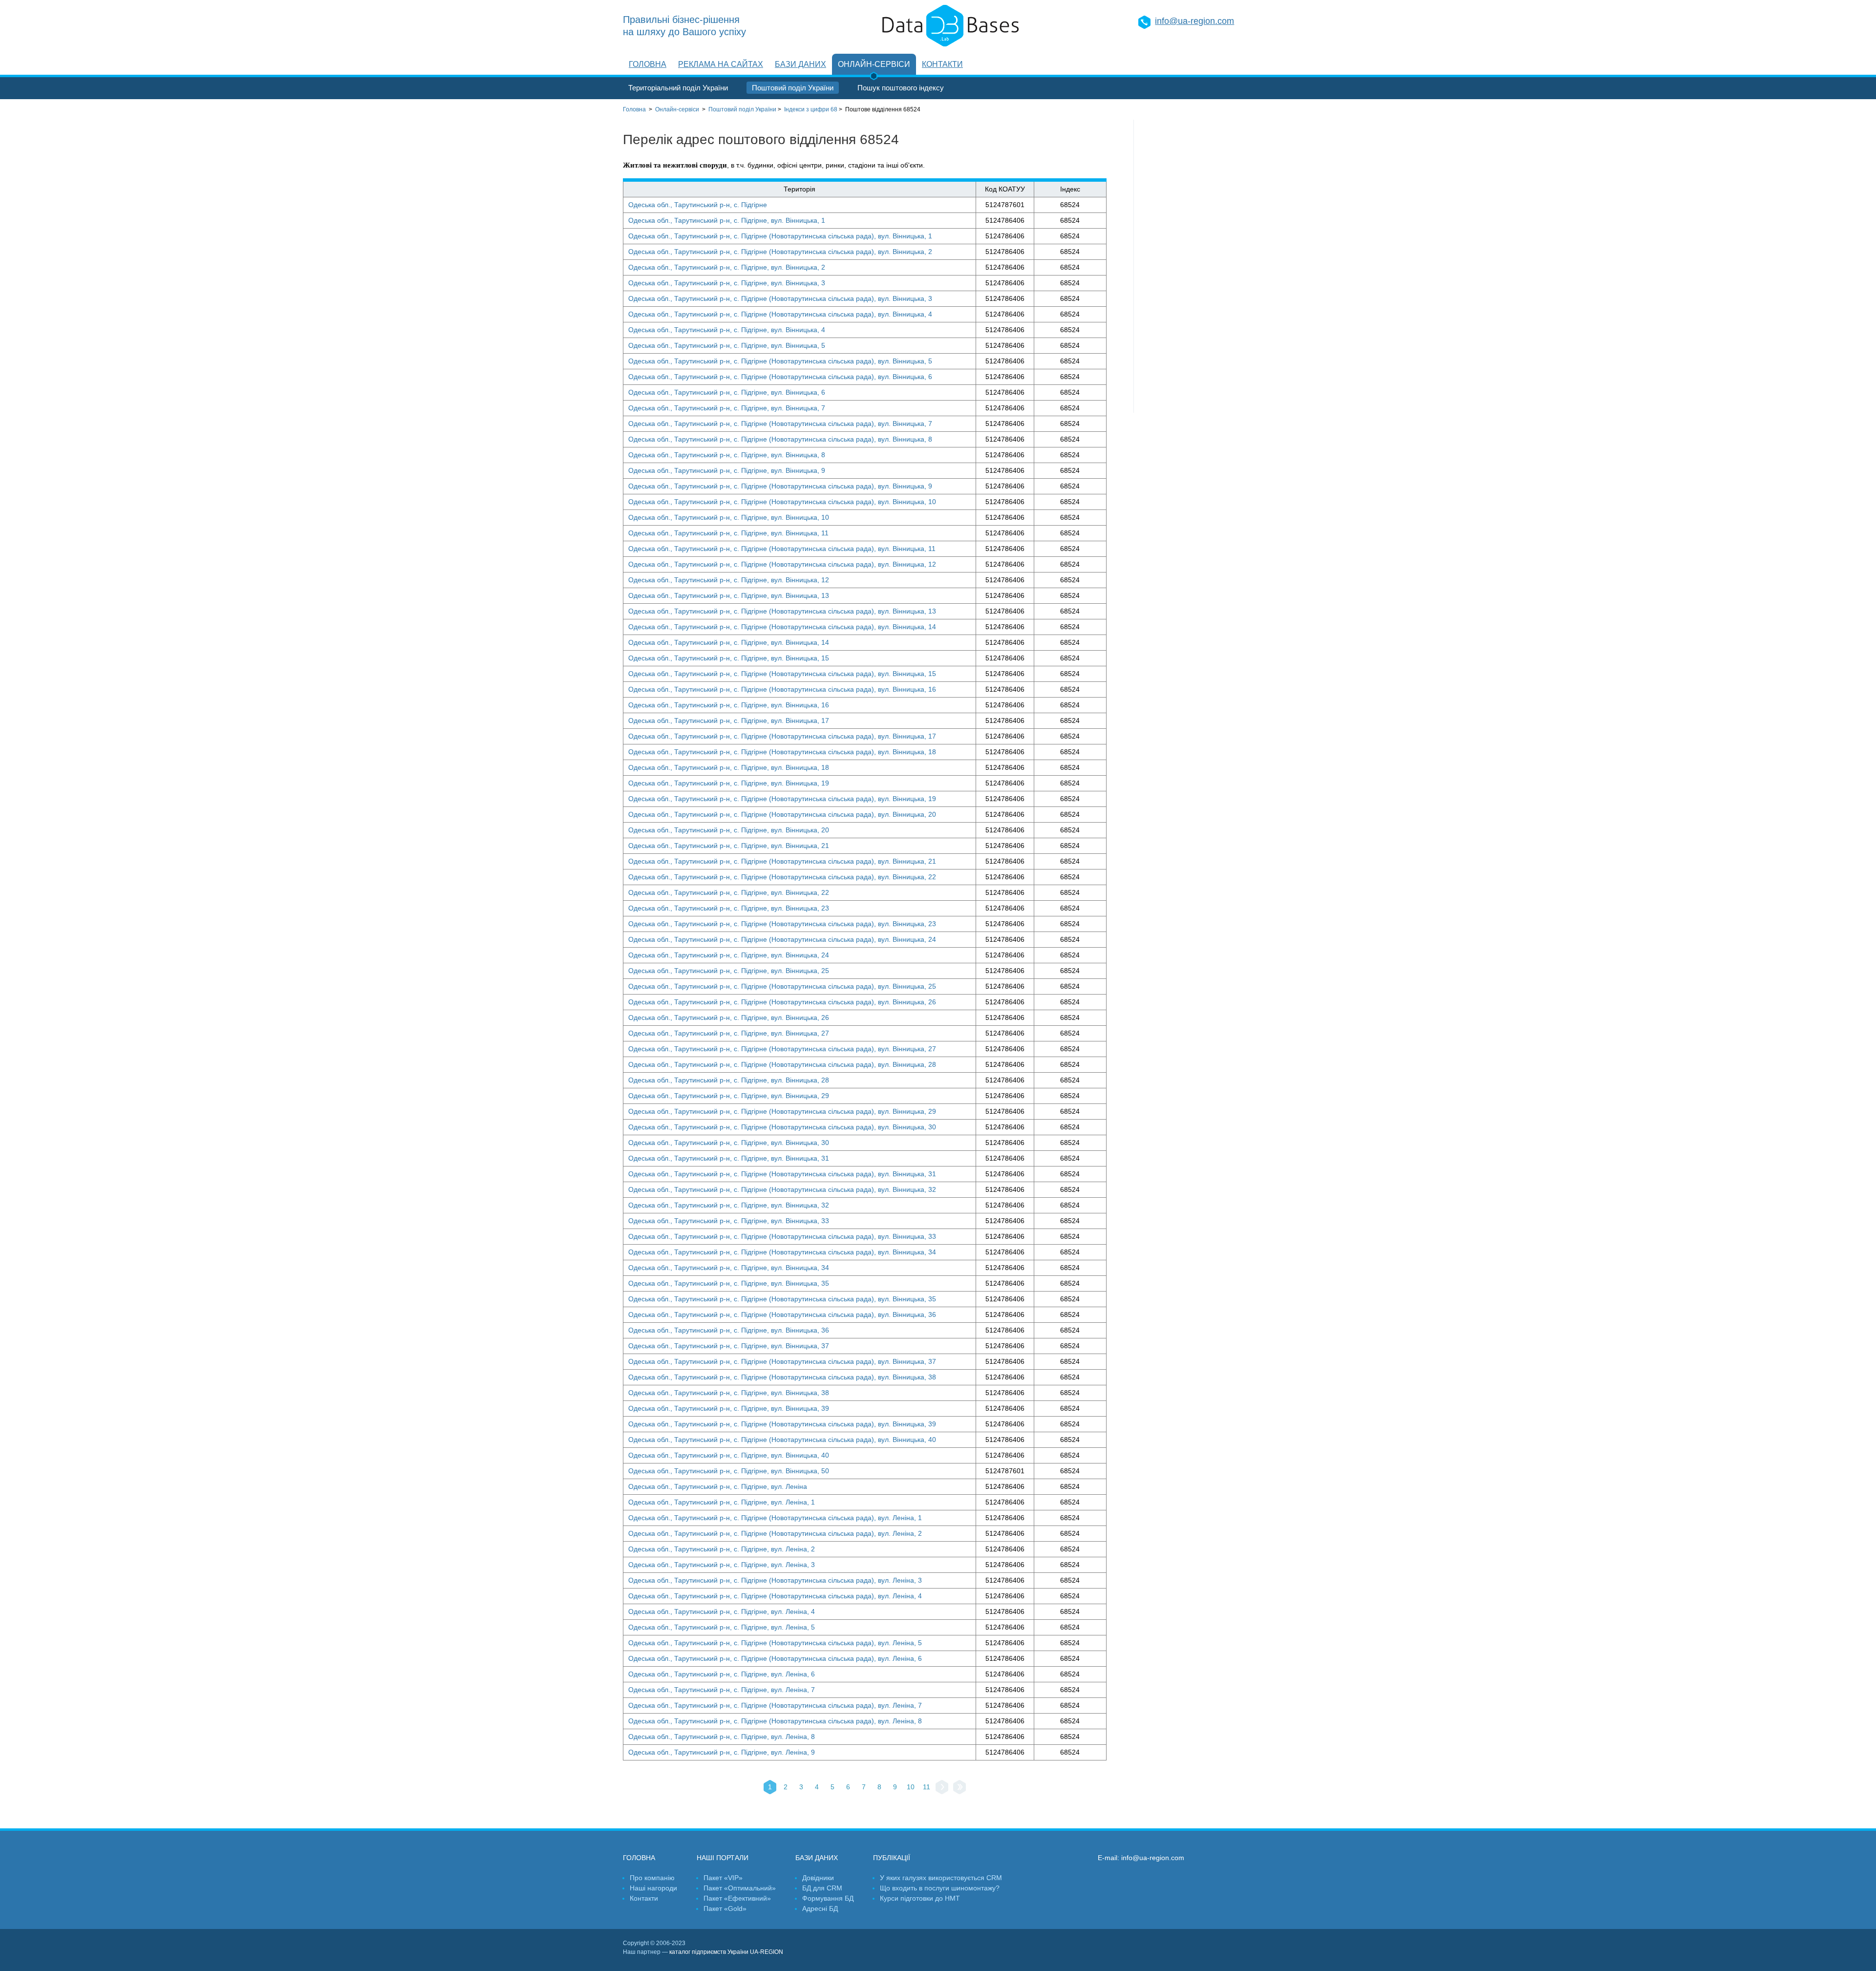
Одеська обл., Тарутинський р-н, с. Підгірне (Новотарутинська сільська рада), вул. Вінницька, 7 (780, 424)
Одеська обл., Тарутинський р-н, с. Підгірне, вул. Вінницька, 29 (729, 1096)
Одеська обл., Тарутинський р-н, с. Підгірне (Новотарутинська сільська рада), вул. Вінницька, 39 (782, 1424)
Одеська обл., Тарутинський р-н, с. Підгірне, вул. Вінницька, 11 (728, 533)
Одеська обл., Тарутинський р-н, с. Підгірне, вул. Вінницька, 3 (727, 283)
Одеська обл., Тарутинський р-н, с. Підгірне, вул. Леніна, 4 (722, 1611)
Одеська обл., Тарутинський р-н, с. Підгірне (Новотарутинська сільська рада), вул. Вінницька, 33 (782, 1236)
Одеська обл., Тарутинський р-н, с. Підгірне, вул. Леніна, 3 (722, 1565)
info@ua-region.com (1194, 21)
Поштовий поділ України (793, 88)
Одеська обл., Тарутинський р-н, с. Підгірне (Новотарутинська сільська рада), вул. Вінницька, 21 (782, 861)
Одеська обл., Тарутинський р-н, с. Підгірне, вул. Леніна (718, 1486)
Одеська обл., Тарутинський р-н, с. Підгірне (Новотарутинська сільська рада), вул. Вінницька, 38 (782, 1377)
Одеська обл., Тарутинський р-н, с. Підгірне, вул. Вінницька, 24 (729, 955)
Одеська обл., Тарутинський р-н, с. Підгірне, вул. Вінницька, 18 (729, 767)
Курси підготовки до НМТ (920, 1898)
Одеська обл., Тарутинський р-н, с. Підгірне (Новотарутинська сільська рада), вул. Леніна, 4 (775, 1596)
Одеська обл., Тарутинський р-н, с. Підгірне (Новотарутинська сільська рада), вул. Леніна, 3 (775, 1580)
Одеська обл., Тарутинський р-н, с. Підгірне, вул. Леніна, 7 (722, 1690)
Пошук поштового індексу (901, 88)
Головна (648, 64)
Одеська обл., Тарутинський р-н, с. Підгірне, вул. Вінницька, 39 (729, 1408)
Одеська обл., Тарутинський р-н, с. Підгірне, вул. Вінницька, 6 (727, 392)
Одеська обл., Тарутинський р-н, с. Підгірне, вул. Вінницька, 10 (729, 517)
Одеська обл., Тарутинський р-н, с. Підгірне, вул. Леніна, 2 (722, 1549)
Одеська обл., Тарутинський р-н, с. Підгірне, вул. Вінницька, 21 (729, 846)
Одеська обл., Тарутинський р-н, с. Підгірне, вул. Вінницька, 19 (729, 783)
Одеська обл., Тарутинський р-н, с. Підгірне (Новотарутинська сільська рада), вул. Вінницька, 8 (780, 439)
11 (927, 1787)
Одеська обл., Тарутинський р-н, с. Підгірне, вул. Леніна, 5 (722, 1627)
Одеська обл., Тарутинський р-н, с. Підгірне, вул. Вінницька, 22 (729, 892)
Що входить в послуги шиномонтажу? (940, 1888)
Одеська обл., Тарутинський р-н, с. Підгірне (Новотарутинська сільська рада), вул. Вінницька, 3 (780, 298)
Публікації (892, 1858)
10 (911, 1787)
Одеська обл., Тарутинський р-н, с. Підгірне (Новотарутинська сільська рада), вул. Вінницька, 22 (782, 877)
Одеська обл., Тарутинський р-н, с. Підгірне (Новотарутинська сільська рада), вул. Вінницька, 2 (780, 252)
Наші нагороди (653, 1888)
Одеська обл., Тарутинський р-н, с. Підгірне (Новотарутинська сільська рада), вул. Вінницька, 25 (782, 986)
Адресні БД (820, 1908)
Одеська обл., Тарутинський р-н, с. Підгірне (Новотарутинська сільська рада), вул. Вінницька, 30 (782, 1127)
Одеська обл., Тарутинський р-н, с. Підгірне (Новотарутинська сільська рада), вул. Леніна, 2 (775, 1533)
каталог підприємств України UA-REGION (726, 1952)
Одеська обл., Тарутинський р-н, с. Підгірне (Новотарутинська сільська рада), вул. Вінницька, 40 (782, 1440)
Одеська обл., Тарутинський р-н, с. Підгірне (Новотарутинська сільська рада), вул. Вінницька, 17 (782, 736)
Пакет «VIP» (723, 1878)
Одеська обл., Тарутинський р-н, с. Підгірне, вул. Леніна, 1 (722, 1502)
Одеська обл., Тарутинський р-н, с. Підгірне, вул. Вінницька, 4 (727, 330)
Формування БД (828, 1898)
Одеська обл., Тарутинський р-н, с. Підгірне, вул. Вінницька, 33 (729, 1221)
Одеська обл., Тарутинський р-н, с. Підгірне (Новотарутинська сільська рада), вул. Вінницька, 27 (782, 1049)
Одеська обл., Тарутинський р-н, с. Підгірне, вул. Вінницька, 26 (729, 1017)
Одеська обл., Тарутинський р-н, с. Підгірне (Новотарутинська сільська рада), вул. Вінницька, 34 (782, 1252)
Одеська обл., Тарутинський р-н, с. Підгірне (698, 205)
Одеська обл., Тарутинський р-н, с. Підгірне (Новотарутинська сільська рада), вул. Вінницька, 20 (782, 814)
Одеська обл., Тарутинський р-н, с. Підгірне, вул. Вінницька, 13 (729, 595)
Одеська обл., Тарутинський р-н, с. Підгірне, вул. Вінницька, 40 (729, 1455)
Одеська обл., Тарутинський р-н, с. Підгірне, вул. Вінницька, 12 (729, 580)
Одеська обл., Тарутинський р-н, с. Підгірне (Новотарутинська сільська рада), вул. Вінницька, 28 (782, 1064)
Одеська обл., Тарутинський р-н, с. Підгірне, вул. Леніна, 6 (722, 1674)
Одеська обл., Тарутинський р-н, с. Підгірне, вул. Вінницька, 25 (729, 971)
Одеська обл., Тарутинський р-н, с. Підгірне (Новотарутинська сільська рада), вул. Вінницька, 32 (782, 1189)
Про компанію (652, 1878)
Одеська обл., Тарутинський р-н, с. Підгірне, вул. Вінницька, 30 (729, 1143)
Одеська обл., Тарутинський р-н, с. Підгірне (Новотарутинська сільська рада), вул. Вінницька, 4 (780, 314)
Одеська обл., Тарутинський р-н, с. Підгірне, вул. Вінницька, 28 (729, 1080)
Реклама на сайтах (721, 64)
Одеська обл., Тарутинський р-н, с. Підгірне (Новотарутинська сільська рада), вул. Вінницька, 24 (782, 939)
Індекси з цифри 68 (811, 109)
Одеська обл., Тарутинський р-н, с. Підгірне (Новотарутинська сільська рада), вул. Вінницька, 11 (782, 549)
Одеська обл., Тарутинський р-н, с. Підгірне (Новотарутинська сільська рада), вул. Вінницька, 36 (782, 1314)
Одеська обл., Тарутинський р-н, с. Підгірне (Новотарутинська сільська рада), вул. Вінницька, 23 (782, 924)
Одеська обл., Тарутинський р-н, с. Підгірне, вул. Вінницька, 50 (729, 1471)
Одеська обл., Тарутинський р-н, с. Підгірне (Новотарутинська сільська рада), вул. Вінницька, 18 (782, 752)
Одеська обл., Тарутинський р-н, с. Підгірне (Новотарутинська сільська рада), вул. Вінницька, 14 (782, 627)
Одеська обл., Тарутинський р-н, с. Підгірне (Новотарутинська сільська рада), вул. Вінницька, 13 (782, 611)
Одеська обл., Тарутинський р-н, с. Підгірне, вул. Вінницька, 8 (727, 455)
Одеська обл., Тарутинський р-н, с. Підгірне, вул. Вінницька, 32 (729, 1205)
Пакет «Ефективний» (737, 1898)
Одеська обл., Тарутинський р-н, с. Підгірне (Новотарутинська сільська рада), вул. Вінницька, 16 (782, 689)
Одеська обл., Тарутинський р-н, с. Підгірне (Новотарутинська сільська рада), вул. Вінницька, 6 (780, 377)
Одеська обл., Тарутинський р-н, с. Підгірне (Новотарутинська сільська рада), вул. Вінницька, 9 (780, 486)
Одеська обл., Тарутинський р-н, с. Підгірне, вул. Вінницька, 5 (727, 345)
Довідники (818, 1878)
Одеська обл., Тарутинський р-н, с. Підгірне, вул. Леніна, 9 (722, 1752)
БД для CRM (822, 1888)
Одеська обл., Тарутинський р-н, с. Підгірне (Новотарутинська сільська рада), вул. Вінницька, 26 (782, 1002)
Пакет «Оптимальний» (740, 1888)
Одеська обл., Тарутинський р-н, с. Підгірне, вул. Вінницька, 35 (729, 1283)
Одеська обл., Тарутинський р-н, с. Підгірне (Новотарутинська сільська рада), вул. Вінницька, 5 (780, 361)
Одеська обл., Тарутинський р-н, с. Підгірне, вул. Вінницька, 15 (729, 658)
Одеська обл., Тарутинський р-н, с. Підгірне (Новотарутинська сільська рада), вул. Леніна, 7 (775, 1705)
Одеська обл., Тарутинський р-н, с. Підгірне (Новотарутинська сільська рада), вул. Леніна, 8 (775, 1721)
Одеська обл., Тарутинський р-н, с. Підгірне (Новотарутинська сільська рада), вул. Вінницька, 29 (782, 1111)
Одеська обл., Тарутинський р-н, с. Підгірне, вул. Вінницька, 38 (729, 1393)
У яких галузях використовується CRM (941, 1878)
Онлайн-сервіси (874, 64)
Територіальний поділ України (678, 88)
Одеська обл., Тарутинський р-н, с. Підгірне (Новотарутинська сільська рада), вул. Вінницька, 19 (782, 799)
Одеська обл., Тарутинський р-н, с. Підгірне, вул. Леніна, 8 (722, 1737)
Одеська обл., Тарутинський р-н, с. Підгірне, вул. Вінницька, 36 (729, 1330)
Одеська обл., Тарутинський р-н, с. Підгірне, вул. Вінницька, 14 (729, 642)
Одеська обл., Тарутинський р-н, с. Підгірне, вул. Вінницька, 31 (729, 1158)
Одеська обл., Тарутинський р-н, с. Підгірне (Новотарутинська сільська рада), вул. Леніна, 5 (775, 1643)
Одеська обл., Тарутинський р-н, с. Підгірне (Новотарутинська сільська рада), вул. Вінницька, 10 (782, 502)
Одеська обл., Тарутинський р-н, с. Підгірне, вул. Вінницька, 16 (729, 705)
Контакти (942, 64)
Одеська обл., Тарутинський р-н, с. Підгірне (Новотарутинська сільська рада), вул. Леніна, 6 (775, 1658)
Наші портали (723, 1858)
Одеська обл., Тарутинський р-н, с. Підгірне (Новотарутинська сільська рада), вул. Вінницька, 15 (782, 674)
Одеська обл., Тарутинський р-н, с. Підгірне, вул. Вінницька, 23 (729, 908)
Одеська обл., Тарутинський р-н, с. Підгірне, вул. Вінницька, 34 (729, 1268)
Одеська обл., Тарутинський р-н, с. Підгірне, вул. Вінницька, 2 (727, 267)
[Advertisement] (1194, 266)
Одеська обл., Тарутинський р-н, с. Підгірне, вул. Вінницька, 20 (729, 830)
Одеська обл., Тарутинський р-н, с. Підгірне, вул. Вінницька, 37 (729, 1346)
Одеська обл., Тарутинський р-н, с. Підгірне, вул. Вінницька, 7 (727, 408)
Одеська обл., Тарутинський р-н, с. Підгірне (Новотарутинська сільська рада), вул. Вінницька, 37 (782, 1361)
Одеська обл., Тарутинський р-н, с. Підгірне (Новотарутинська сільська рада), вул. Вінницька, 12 (782, 564)
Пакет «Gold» (725, 1908)
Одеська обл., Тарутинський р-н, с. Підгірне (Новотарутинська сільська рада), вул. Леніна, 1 (775, 1518)
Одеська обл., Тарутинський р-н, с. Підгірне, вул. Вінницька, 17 (729, 721)
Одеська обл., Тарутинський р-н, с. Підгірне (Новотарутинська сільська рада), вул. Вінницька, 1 (780, 236)
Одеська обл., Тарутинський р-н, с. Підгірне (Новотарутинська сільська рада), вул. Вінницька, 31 (782, 1174)
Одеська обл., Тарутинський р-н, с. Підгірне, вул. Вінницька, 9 (727, 470)
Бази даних (800, 64)
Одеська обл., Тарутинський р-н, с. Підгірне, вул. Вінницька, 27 (729, 1033)
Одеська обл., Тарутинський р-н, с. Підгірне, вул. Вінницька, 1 (727, 220)
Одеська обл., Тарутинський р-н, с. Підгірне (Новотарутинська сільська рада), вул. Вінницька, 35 (782, 1299)
